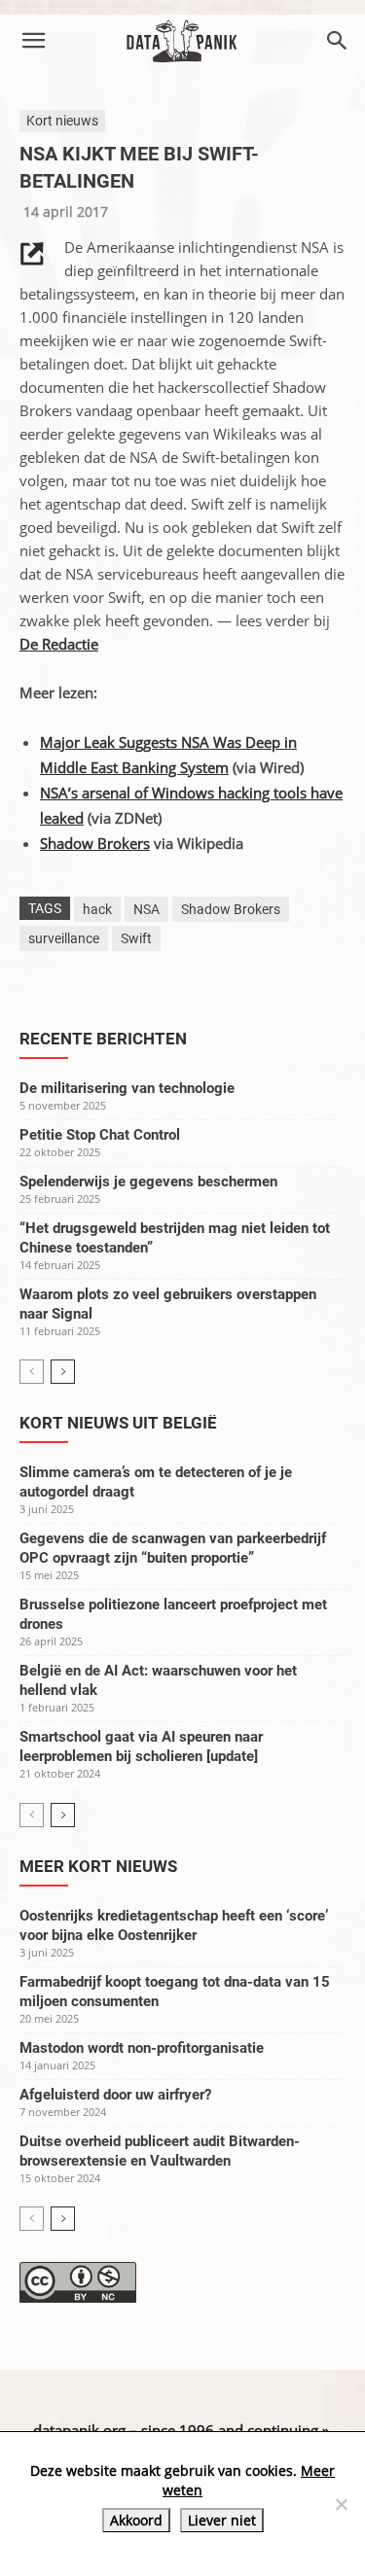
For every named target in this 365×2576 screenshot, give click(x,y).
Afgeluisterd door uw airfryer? (115, 2095)
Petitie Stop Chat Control (100, 1135)
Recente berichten (103, 1039)
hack (97, 909)
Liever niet (222, 2520)
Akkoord (136, 2520)
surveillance (64, 938)
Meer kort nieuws (98, 1866)
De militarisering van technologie (127, 1088)
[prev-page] (32, 1372)
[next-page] (63, 1372)
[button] (33, 41)
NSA (146, 909)
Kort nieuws (62, 121)
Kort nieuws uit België (118, 1423)
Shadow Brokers (95, 843)
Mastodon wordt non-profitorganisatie (142, 2048)
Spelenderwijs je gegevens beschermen (148, 1182)
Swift (136, 938)
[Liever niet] (341, 2504)
